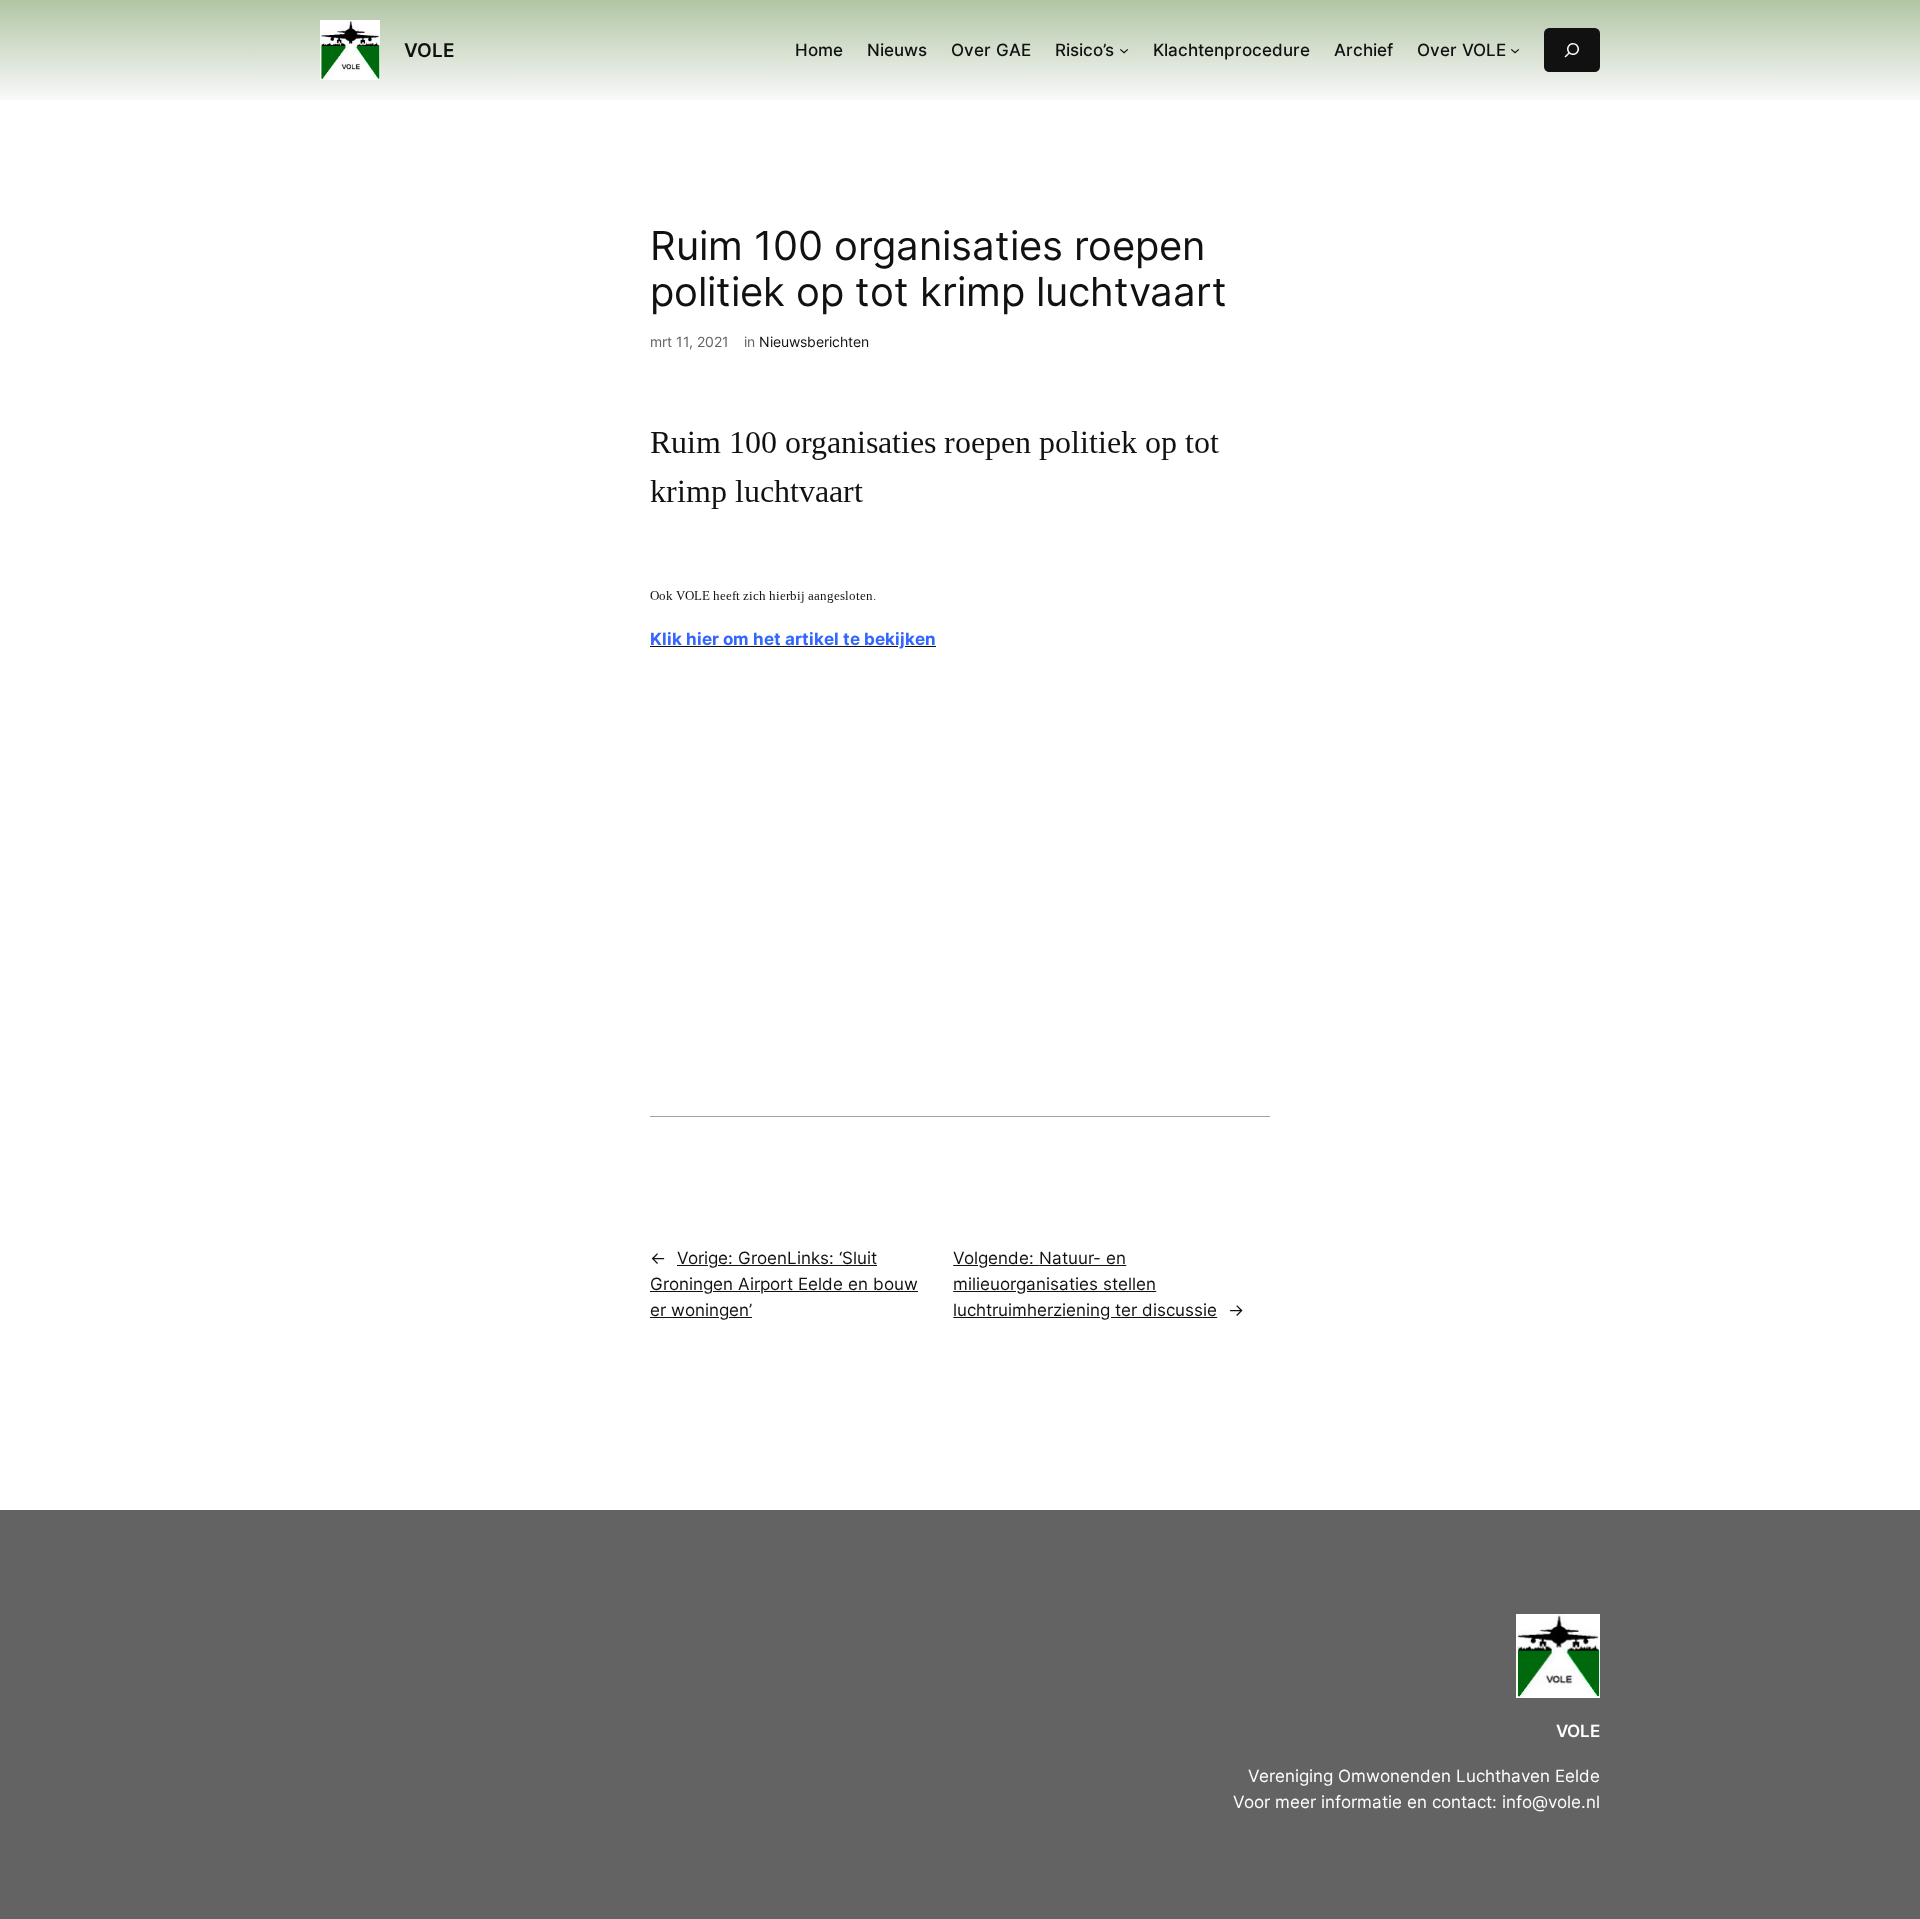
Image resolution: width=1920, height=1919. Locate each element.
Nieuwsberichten (814, 341)
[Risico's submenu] (1124, 50)
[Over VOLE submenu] (1515, 50)
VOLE (429, 50)
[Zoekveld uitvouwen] (1572, 49)
